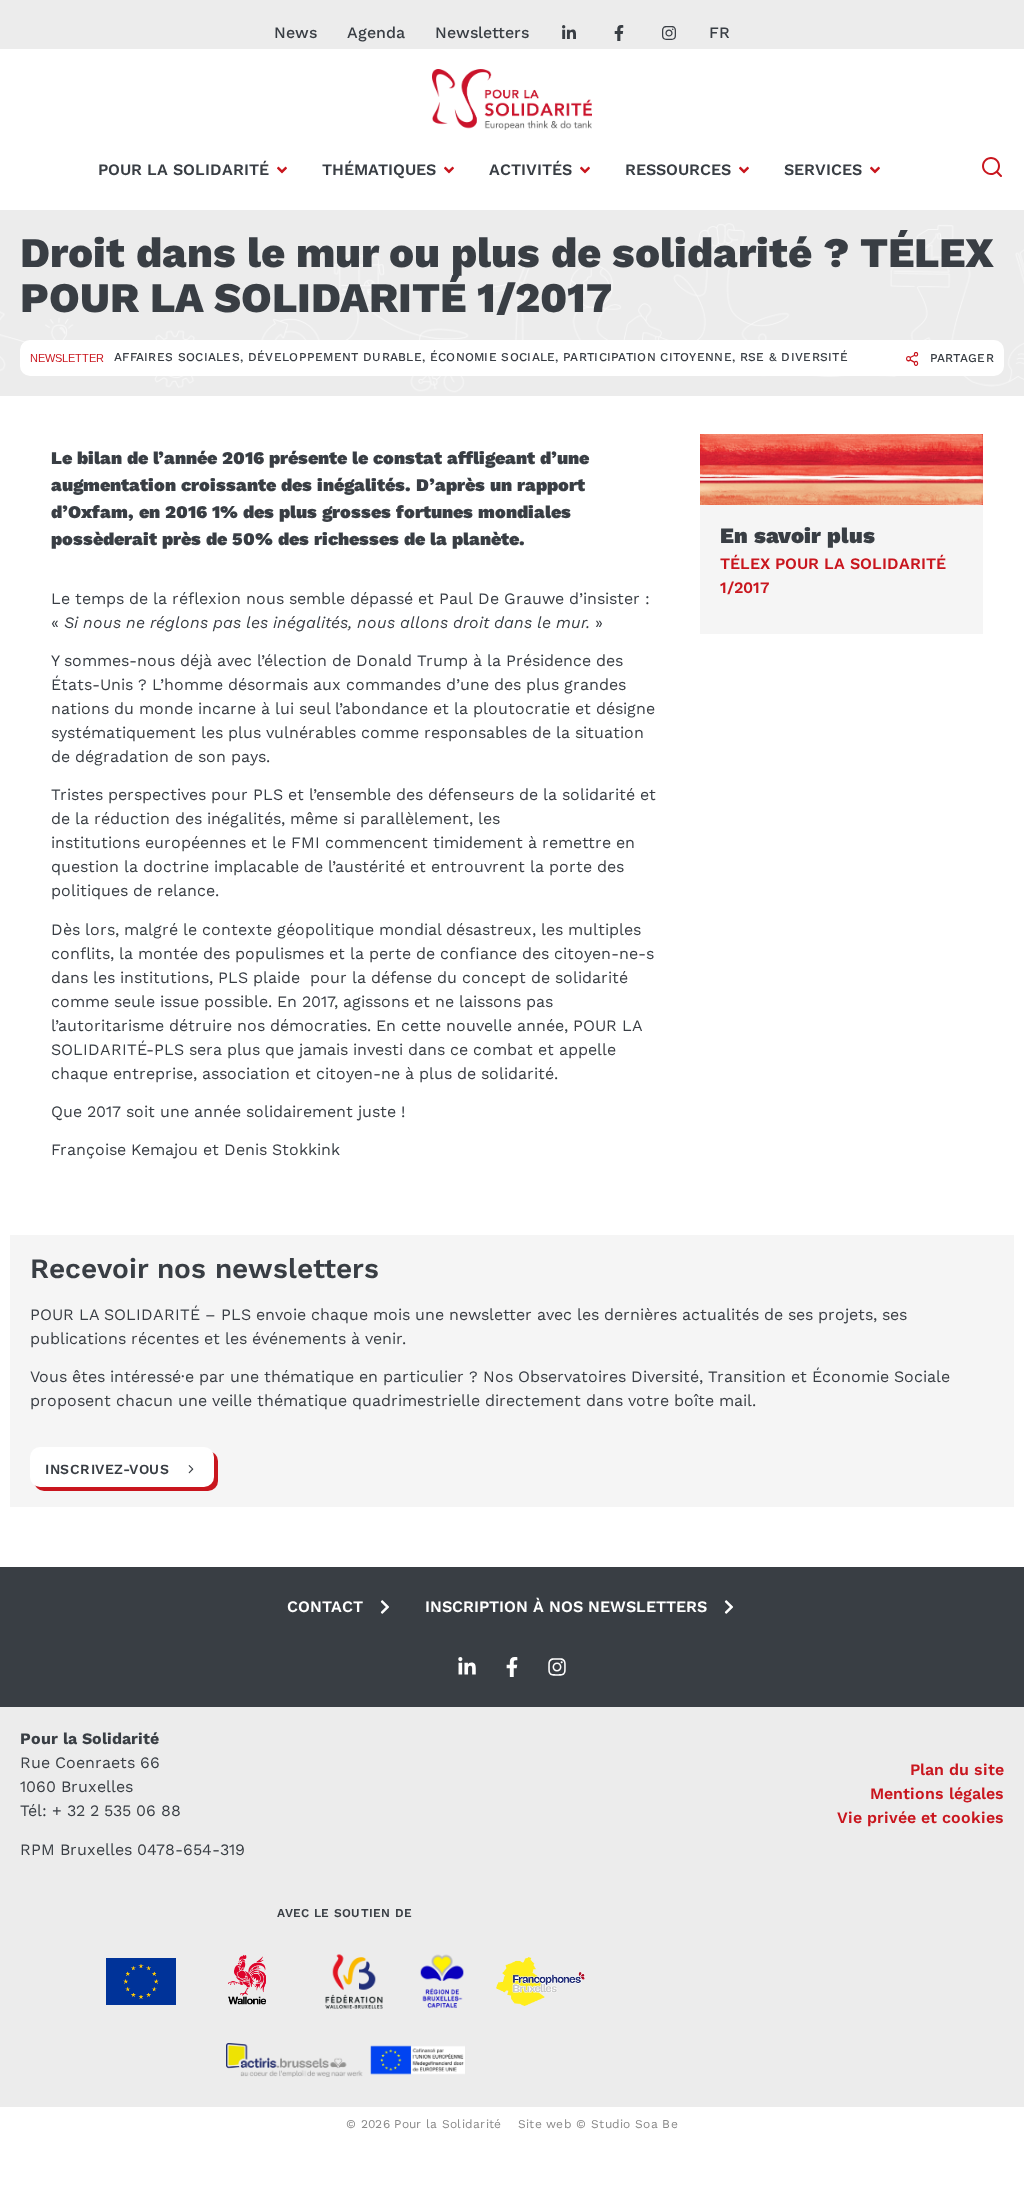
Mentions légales (937, 1793)
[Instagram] (557, 1667)
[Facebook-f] (512, 1667)
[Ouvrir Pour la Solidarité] (282, 170)
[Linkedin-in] (467, 1667)
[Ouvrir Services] (875, 170)
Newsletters (482, 32)
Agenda (376, 32)
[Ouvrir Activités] (585, 170)
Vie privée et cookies (920, 1817)
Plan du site (957, 1769)
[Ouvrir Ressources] (744, 170)
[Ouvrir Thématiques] (449, 170)
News (295, 32)
